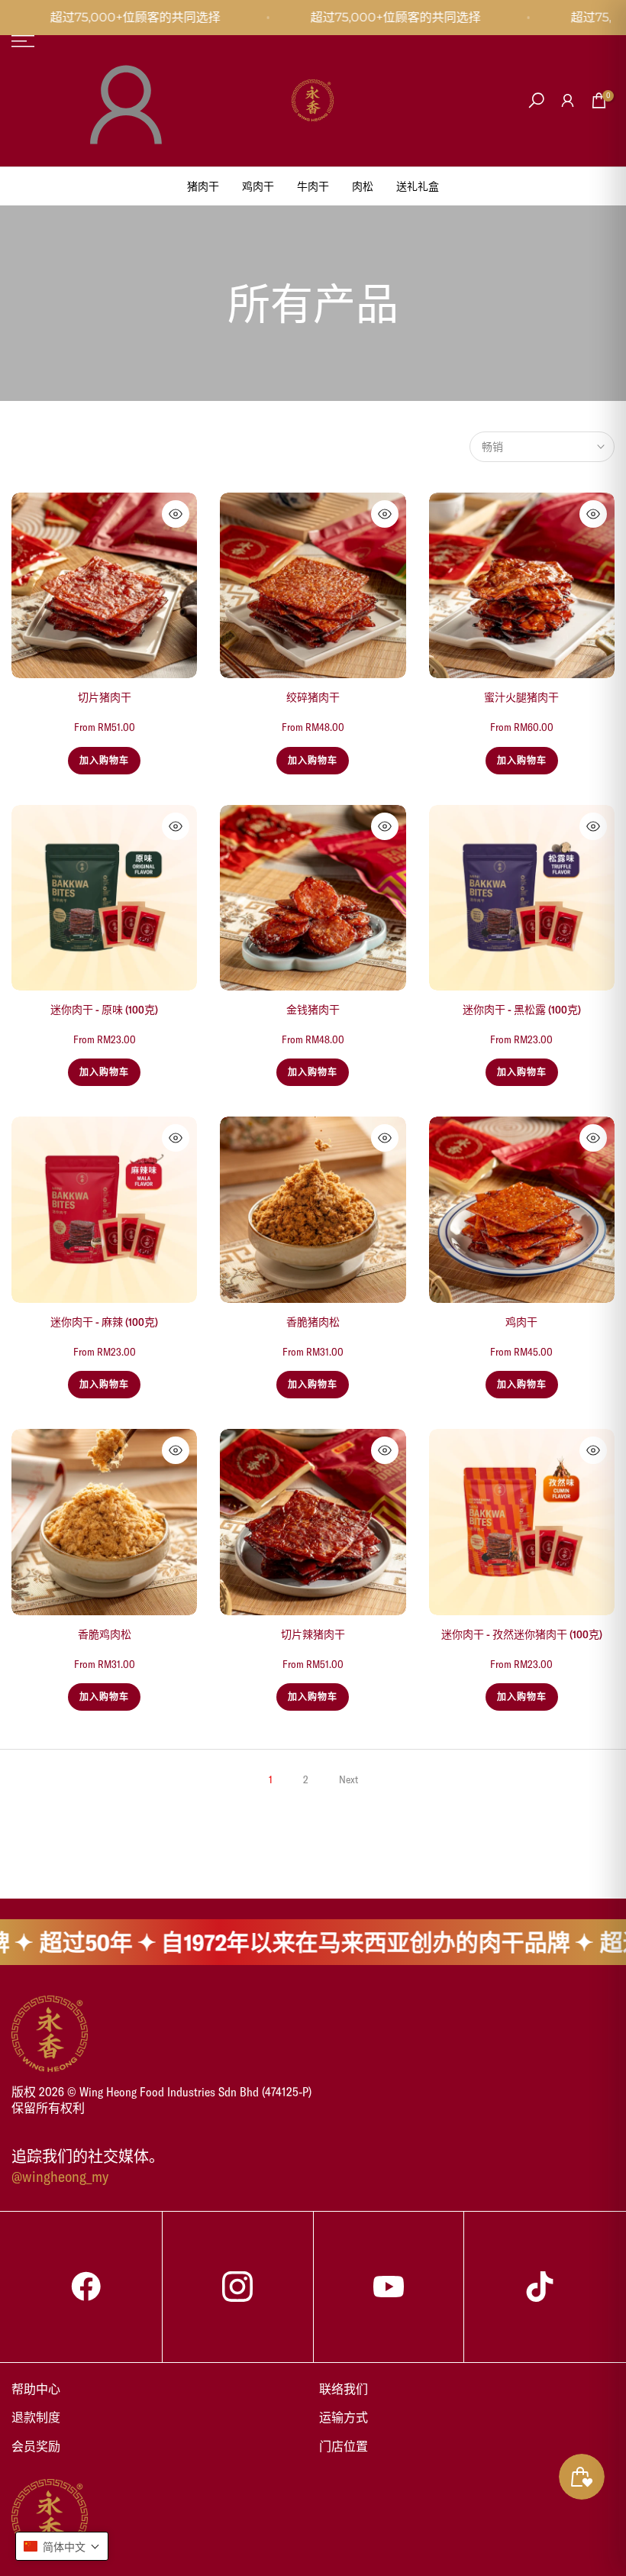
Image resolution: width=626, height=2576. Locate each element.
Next (348, 1779)
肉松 (363, 186)
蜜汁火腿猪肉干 (521, 697)
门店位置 (344, 2446)
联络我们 (344, 2389)
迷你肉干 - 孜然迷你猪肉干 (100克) (522, 1634)
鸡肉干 (258, 186)
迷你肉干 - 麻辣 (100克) (104, 1322)
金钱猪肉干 (313, 1010)
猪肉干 (203, 186)
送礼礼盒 (418, 186)
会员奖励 (36, 2446)
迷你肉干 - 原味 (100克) (104, 1010)
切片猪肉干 (105, 697)
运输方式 (344, 2417)
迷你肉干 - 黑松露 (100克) (522, 1010)
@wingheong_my (60, 2176)
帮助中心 (36, 2389)
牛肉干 (313, 186)
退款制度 (36, 2417)
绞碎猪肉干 (313, 697)
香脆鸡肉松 (105, 1634)
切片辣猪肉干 (313, 1634)
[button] (62, 2546)
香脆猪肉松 (313, 1322)
